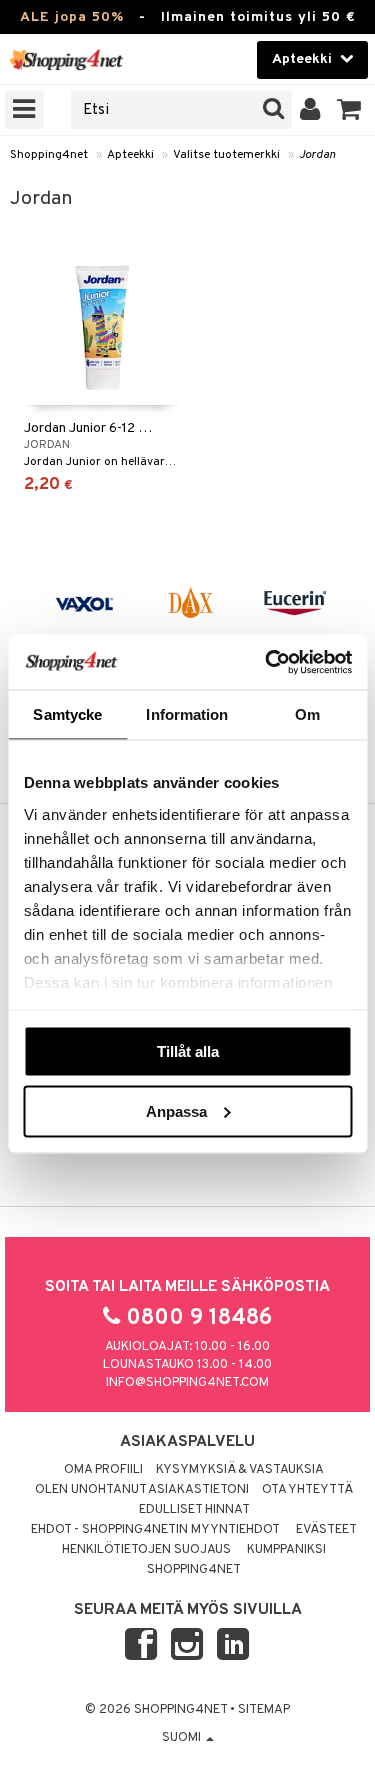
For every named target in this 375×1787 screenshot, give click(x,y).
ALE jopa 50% (72, 17)
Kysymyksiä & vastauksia (240, 1470)
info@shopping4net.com (187, 1383)
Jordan (317, 155)
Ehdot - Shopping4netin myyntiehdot (155, 1530)
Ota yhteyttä (307, 1490)
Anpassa (176, 1110)
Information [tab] (187, 714)
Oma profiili (103, 1470)
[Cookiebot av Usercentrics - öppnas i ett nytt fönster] (267, 662)
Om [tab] (307, 714)
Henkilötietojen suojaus (146, 1550)
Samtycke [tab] (67, 714)
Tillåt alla (188, 1051)
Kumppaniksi (286, 1550)
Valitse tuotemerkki (226, 155)
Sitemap (264, 1710)
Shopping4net (49, 155)
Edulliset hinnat (194, 1510)
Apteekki (130, 155)
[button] (349, 110)
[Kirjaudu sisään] (310, 110)
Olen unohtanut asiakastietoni (142, 1490)
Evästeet (326, 1530)
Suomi (183, 1738)
